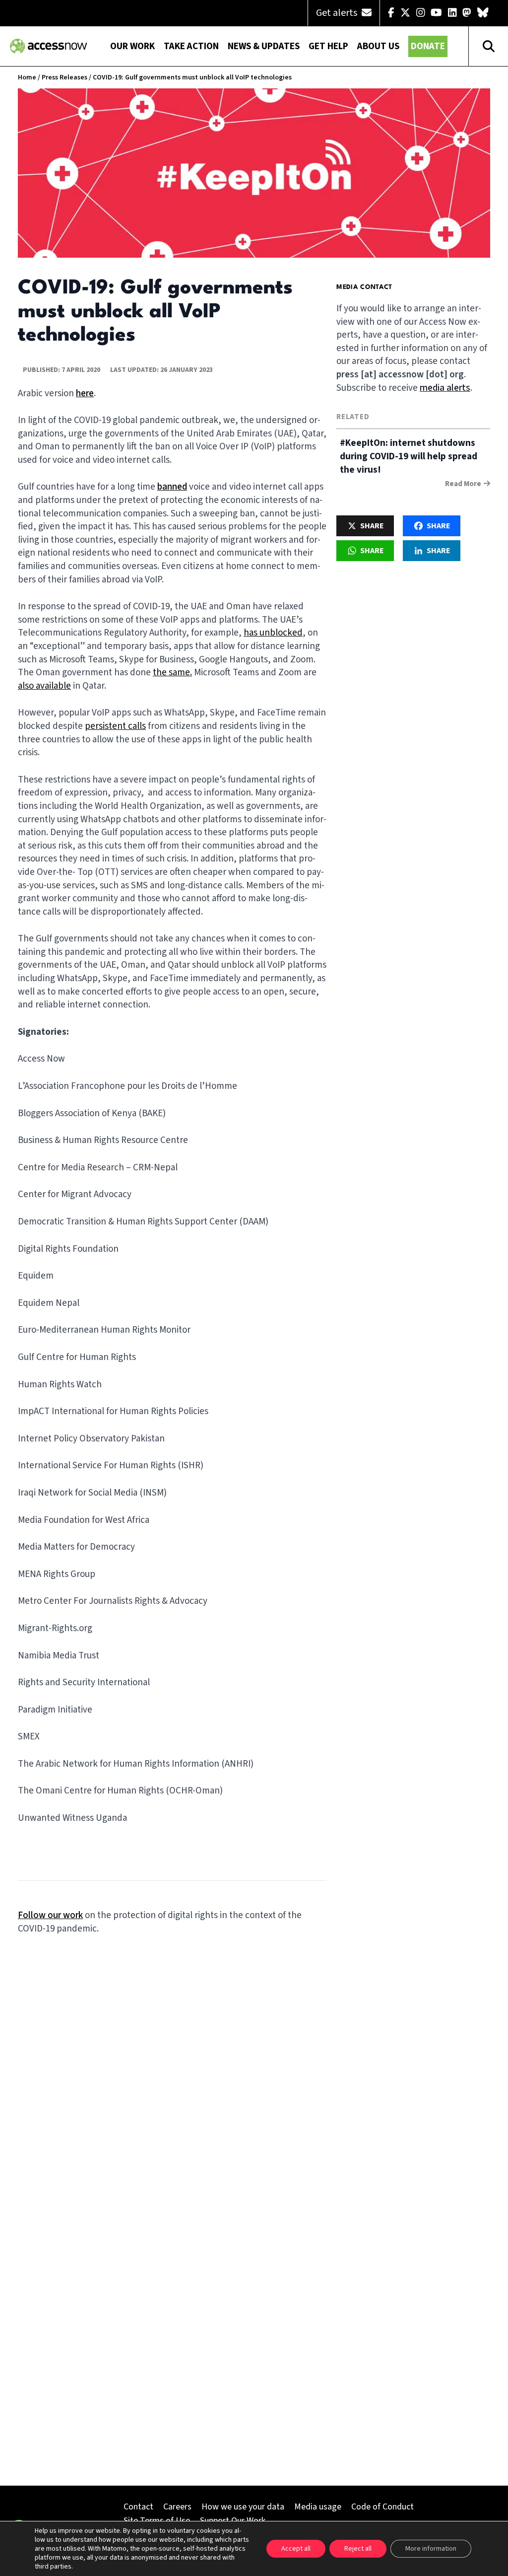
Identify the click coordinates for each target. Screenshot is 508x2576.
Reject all (358, 2549)
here (85, 394)
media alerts (445, 388)
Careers (177, 2507)
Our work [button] (132, 46)
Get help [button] (328, 46)
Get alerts (338, 13)
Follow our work (50, 1915)
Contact (138, 2507)
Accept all (296, 2549)
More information (431, 2549)
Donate (428, 46)
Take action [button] (191, 46)
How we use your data (243, 2507)
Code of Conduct (382, 2507)
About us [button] (378, 46)
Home (27, 77)
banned (172, 487)
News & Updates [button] (264, 46)
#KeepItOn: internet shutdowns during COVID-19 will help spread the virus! (409, 457)
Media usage (318, 2507)
